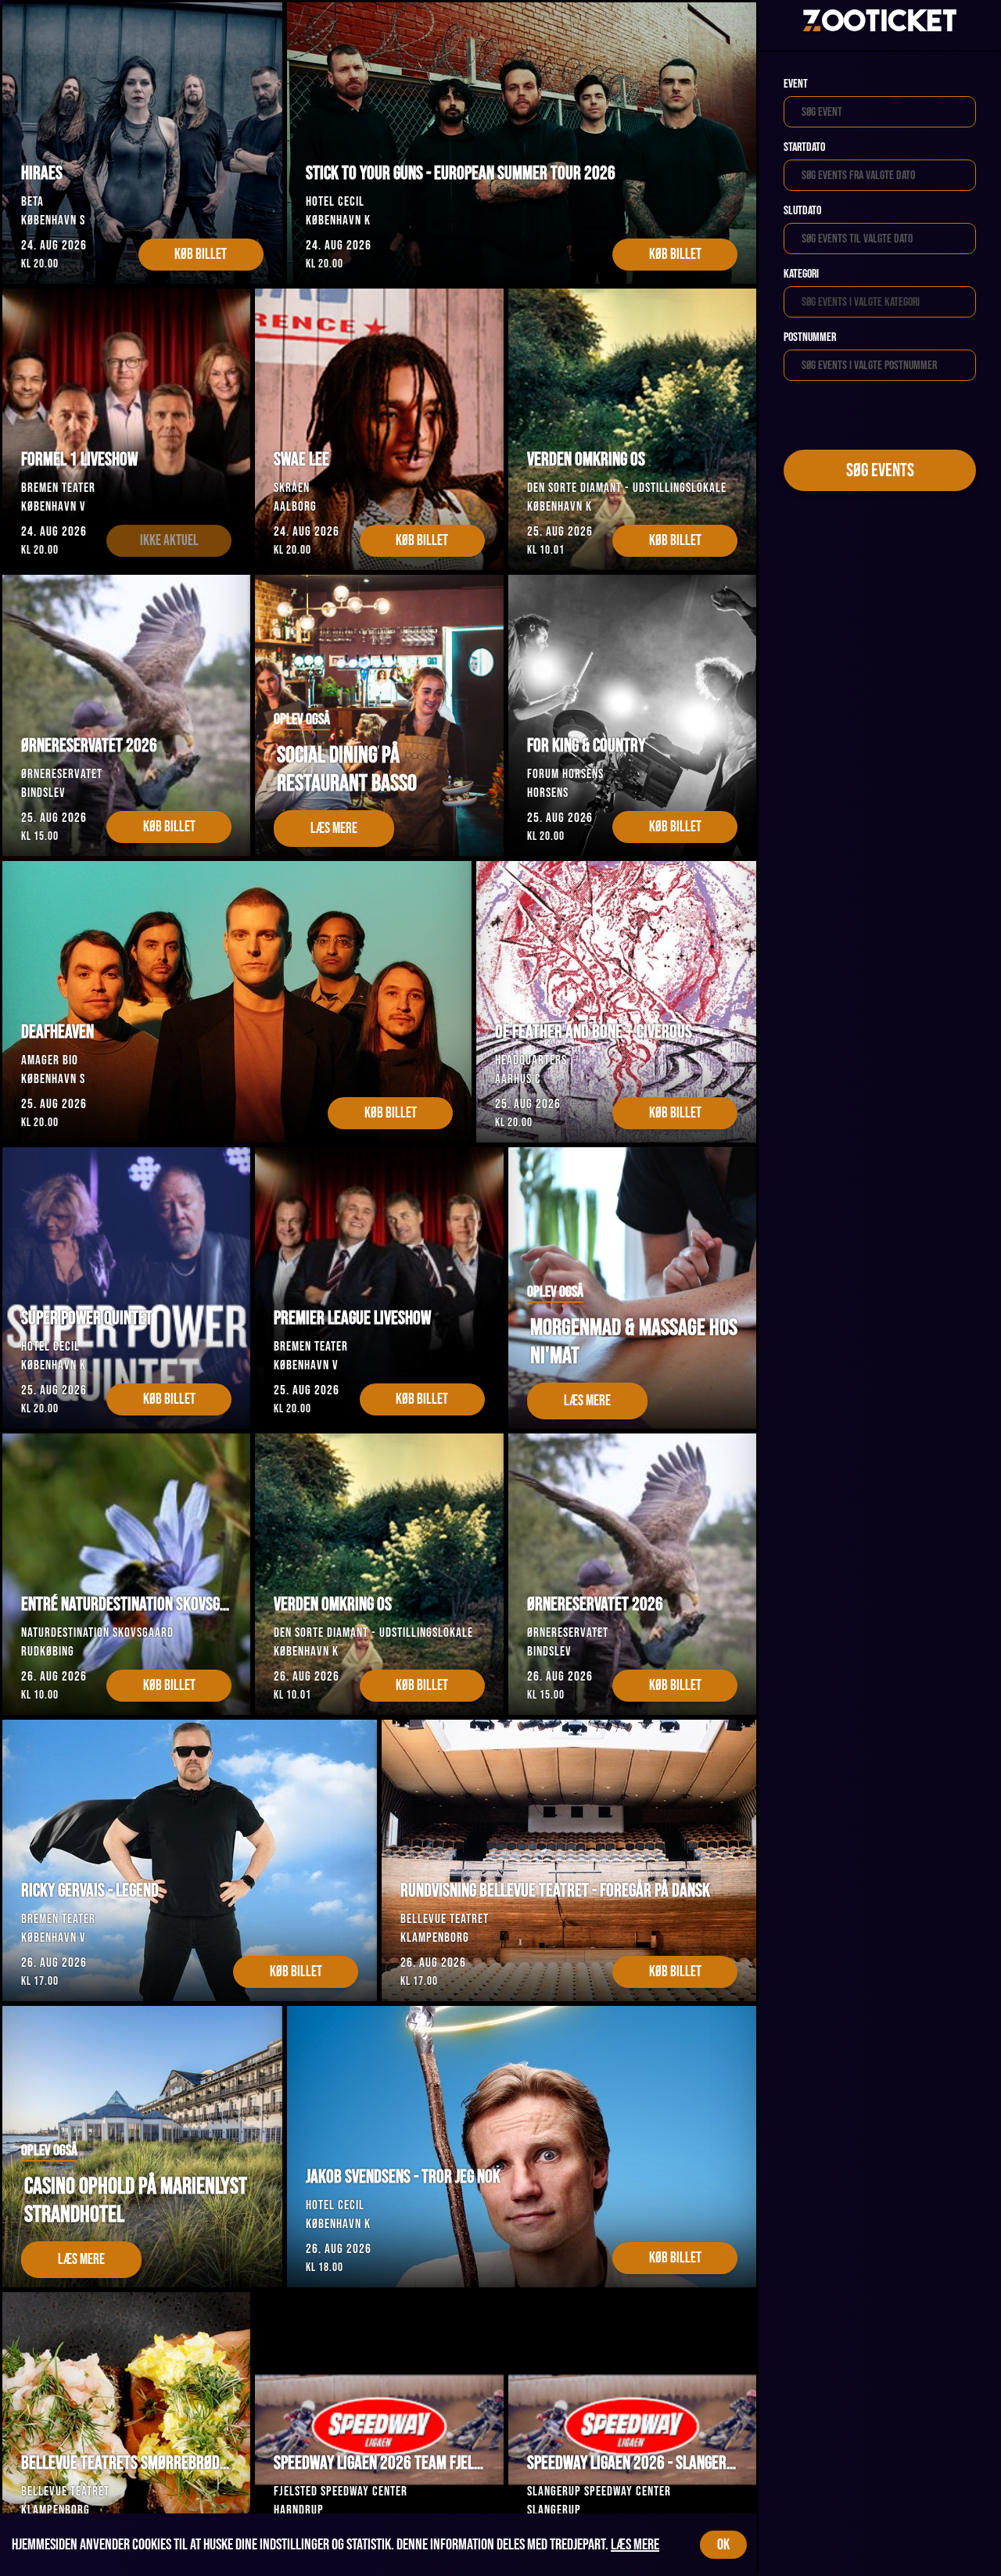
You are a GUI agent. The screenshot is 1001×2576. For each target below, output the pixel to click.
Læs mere (635, 2545)
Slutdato (802, 211)
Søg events (880, 470)
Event (796, 84)
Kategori (801, 274)
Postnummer (810, 337)
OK (723, 2545)
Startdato (804, 147)
